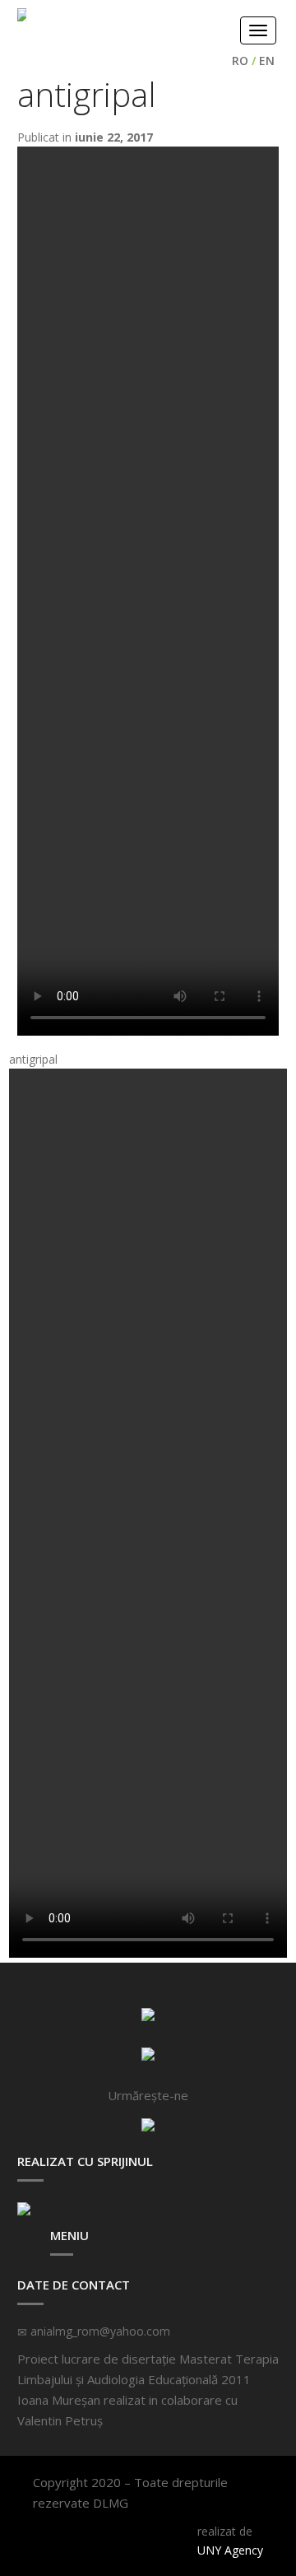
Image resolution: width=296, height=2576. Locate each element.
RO (240, 61)
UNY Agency (230, 2550)
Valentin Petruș (60, 2420)
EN (267, 61)
